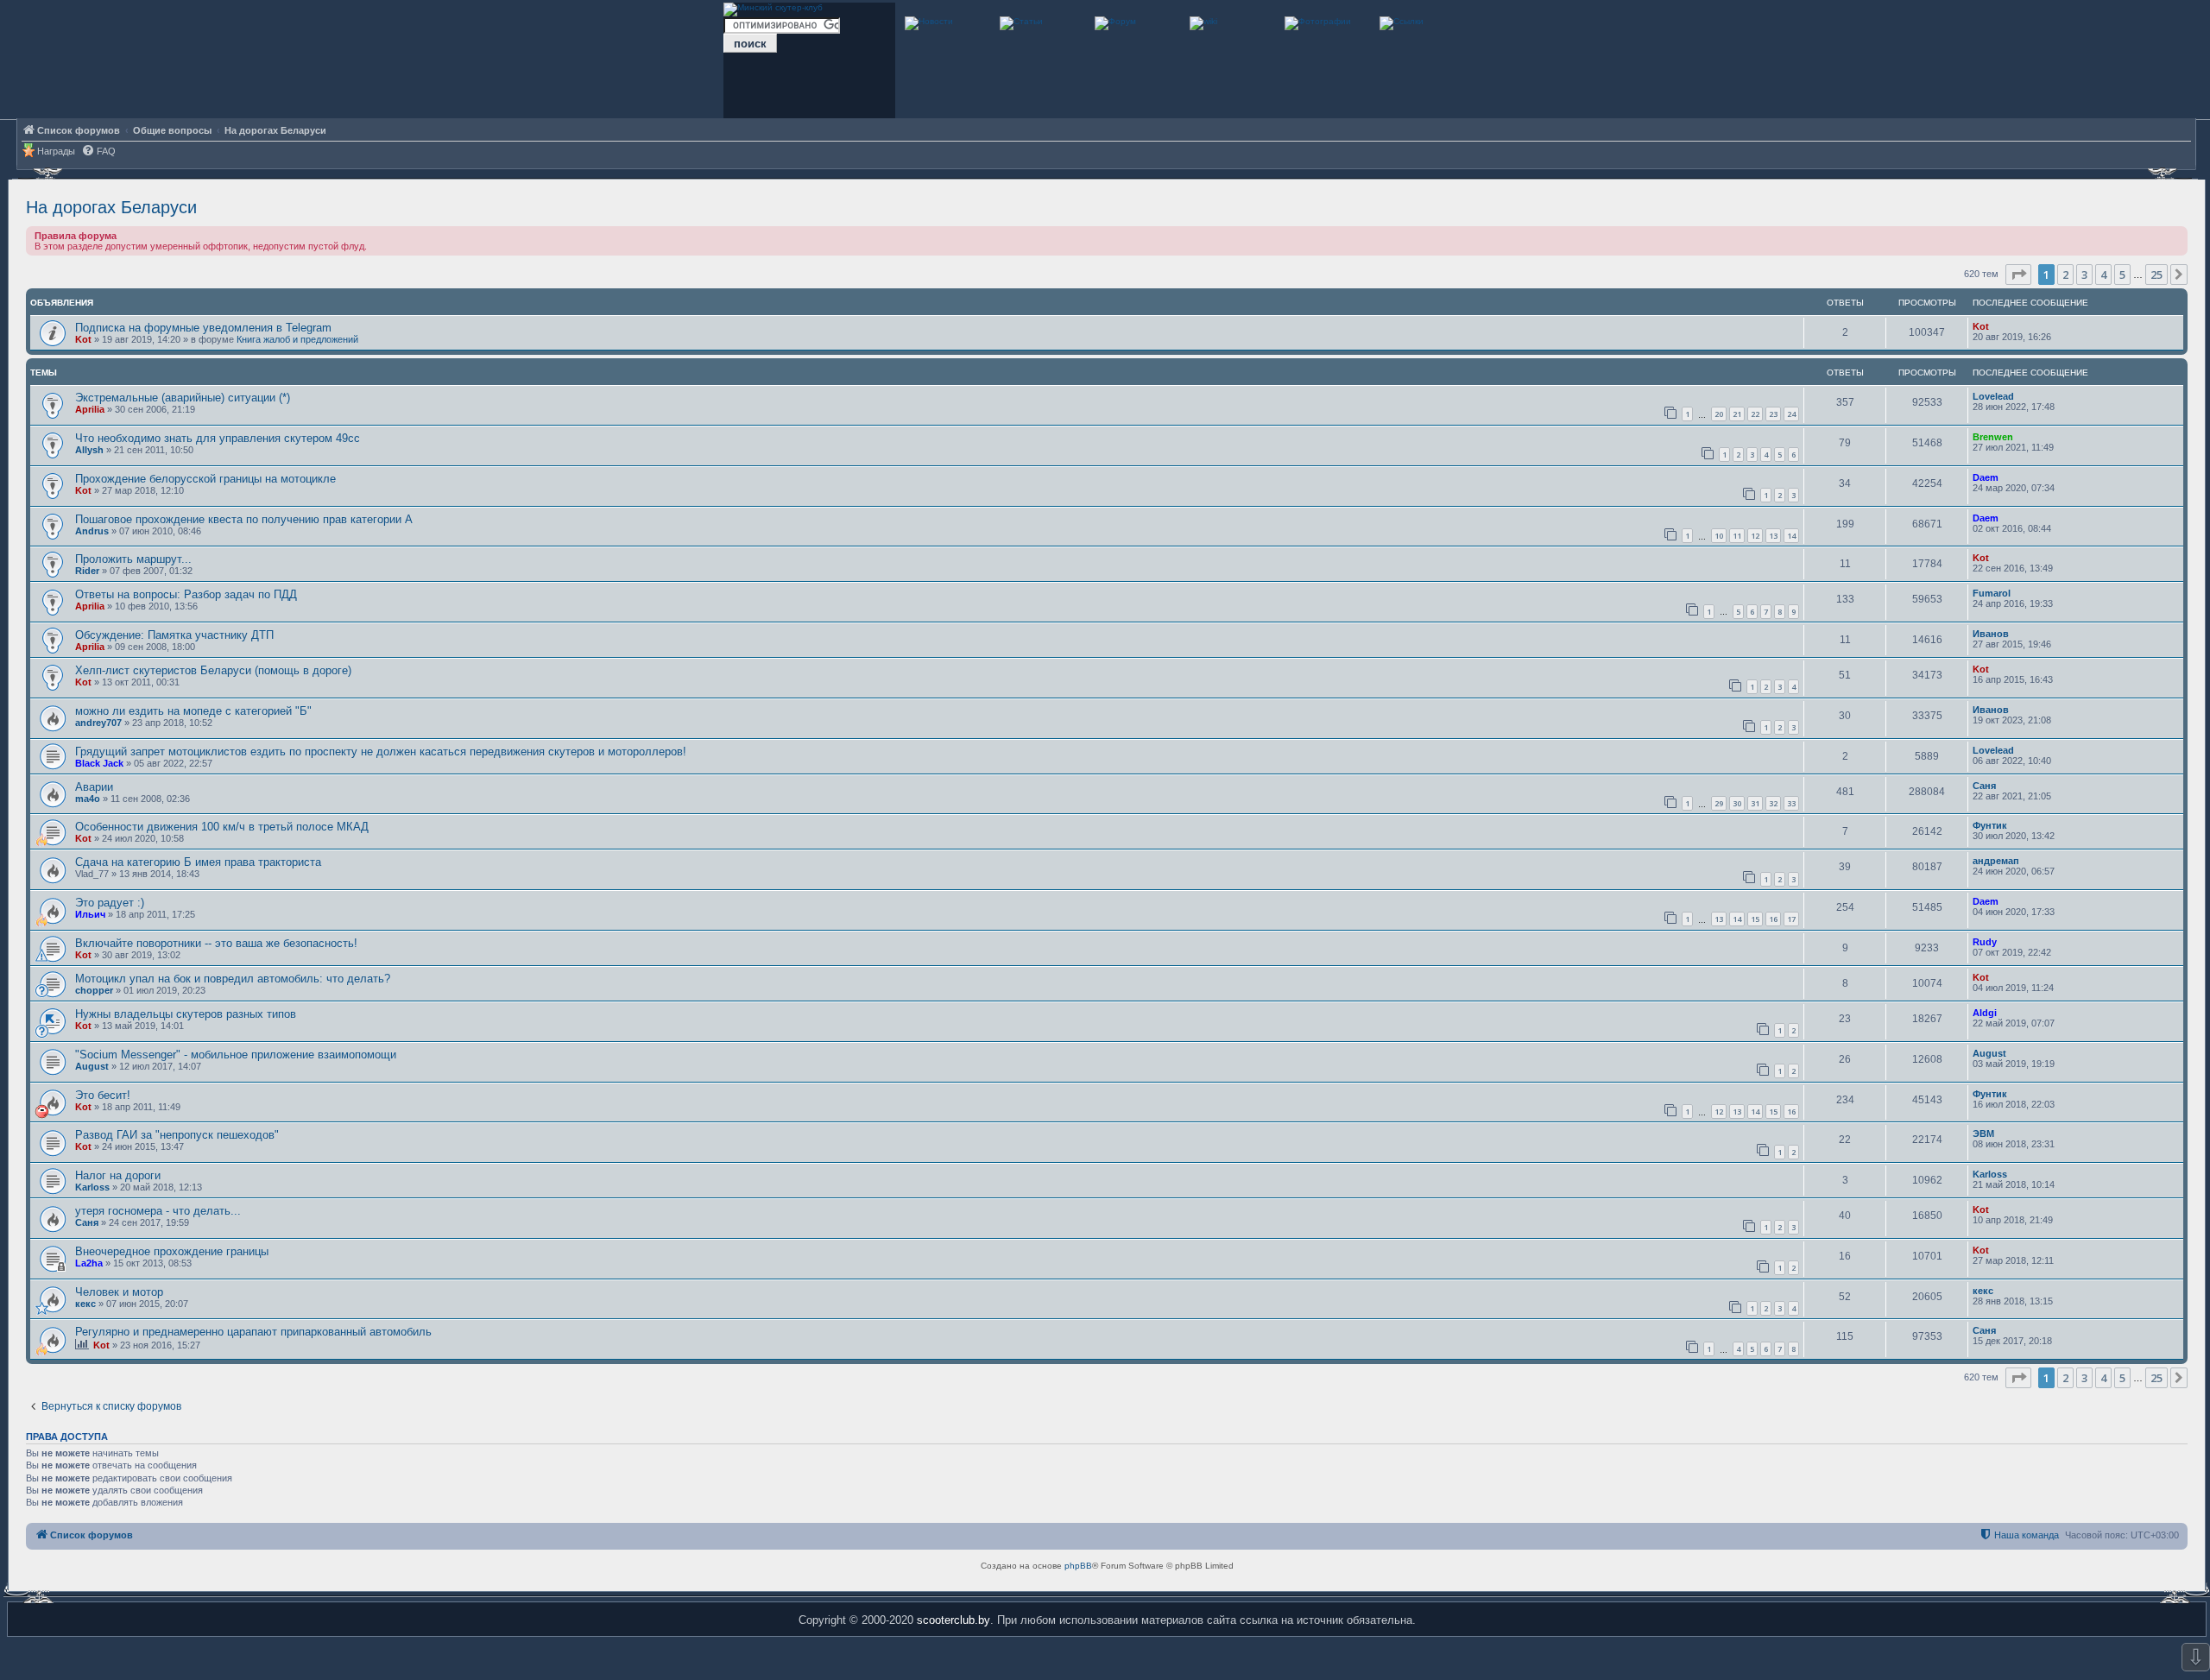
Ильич (90, 914)
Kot (83, 339)
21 (1737, 414)
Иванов (1991, 634)
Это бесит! (103, 1095)
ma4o (88, 799)
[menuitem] (98, 152)
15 (1755, 919)
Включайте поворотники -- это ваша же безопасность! (216, 943)
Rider (87, 571)
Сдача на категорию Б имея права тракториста (198, 862)
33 (1791, 803)
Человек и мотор (119, 1292)
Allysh (89, 450)
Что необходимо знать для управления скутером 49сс (218, 438)
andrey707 (98, 723)
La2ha (89, 1263)
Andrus (92, 531)
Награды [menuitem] (56, 151)
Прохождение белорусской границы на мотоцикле (205, 479)
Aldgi (1985, 1013)
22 (1755, 414)
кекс (85, 1304)
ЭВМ (1983, 1134)
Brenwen (1993, 437)
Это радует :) (110, 903)
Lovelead (1993, 396)
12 (1755, 536)
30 (1737, 803)
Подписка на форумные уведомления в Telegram (203, 328)
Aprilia (90, 409)
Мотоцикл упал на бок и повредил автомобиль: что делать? (233, 979)
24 (1791, 414)
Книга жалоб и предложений (297, 339)
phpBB (1078, 1566)
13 (1773, 536)
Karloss (92, 1187)
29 (1719, 803)
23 (1773, 414)
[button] (2018, 275)
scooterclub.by (953, 1620)
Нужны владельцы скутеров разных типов (186, 1014)
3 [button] (2084, 275)
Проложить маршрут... (133, 559)
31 (1755, 803)
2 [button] (2065, 275)
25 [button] (2156, 275)
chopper (94, 990)
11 (1737, 536)
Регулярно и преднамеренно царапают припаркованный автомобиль (253, 1332)
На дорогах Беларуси (111, 207)
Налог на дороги (118, 1175)
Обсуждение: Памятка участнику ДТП (174, 635)
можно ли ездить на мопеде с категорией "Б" (193, 711)
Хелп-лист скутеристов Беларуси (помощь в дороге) (213, 670)
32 (1773, 803)
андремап (1996, 861)
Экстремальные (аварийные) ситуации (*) (183, 398)
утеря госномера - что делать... (158, 1211)
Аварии (94, 787)
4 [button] (2103, 275)
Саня (1984, 786)
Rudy (1985, 942)
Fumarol (1992, 593)
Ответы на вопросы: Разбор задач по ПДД (186, 594)
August (92, 1066)
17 (1791, 919)
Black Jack (99, 763)
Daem (1986, 477)
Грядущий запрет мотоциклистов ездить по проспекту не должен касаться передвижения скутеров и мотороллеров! (381, 752)
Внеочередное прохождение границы (172, 1251)
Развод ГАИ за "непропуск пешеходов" (177, 1135)
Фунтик (1990, 825)
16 (1773, 919)
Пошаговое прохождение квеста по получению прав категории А (244, 519)
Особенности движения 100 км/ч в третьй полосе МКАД (222, 827)
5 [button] (2122, 275)
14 (1791, 536)
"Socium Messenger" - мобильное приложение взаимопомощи (236, 1055)
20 (1719, 414)
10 (1719, 536)
